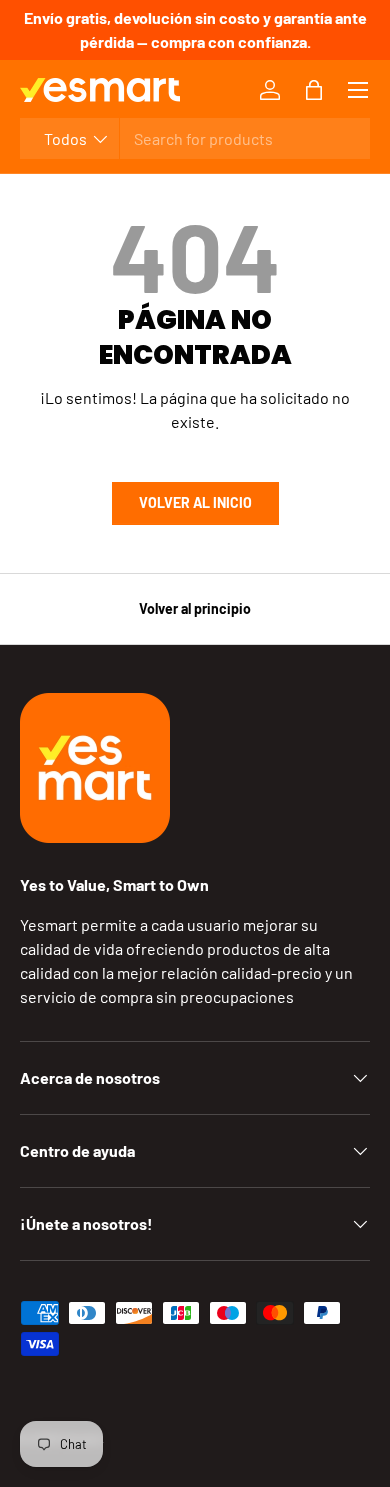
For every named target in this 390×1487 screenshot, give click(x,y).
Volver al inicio (195, 502)
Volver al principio (195, 608)
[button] (314, 90)
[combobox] (195, 138)
